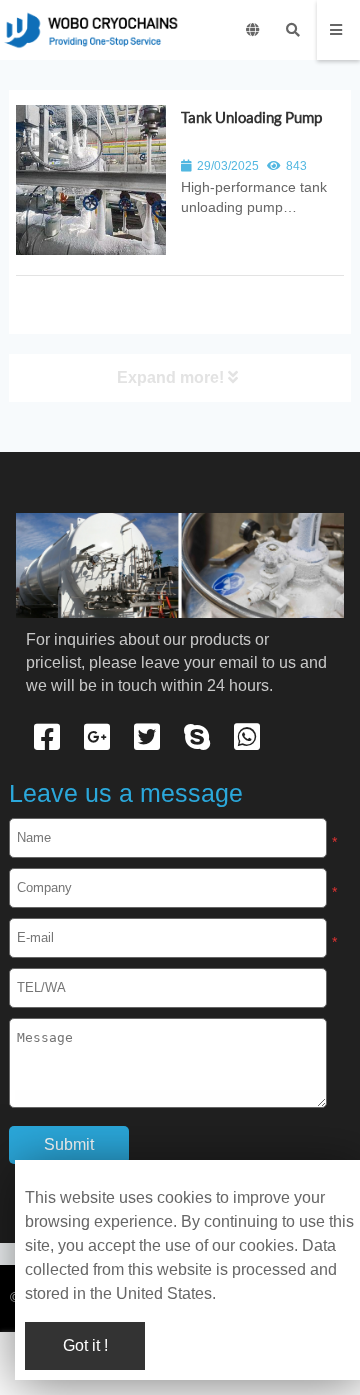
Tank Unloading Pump (251, 117)
